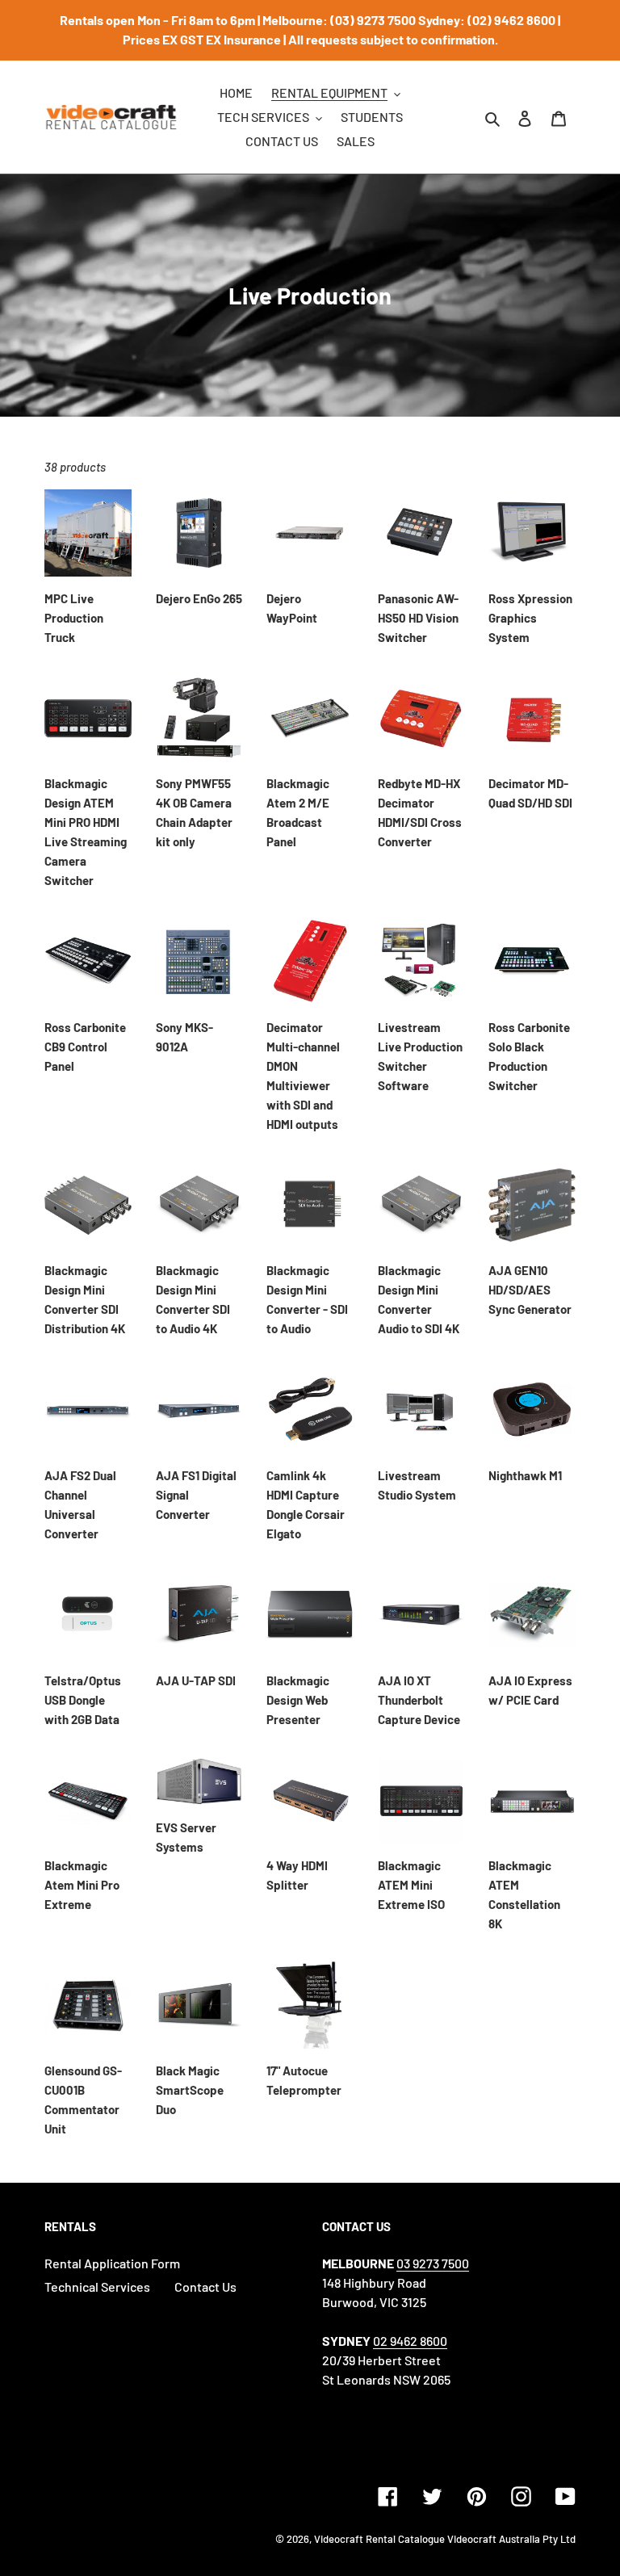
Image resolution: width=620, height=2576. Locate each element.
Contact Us (205, 2287)
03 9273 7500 (433, 2263)
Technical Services (97, 2287)
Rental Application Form (112, 2263)
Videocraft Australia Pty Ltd (511, 2539)
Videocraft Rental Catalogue (379, 2539)
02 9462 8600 (410, 2341)
